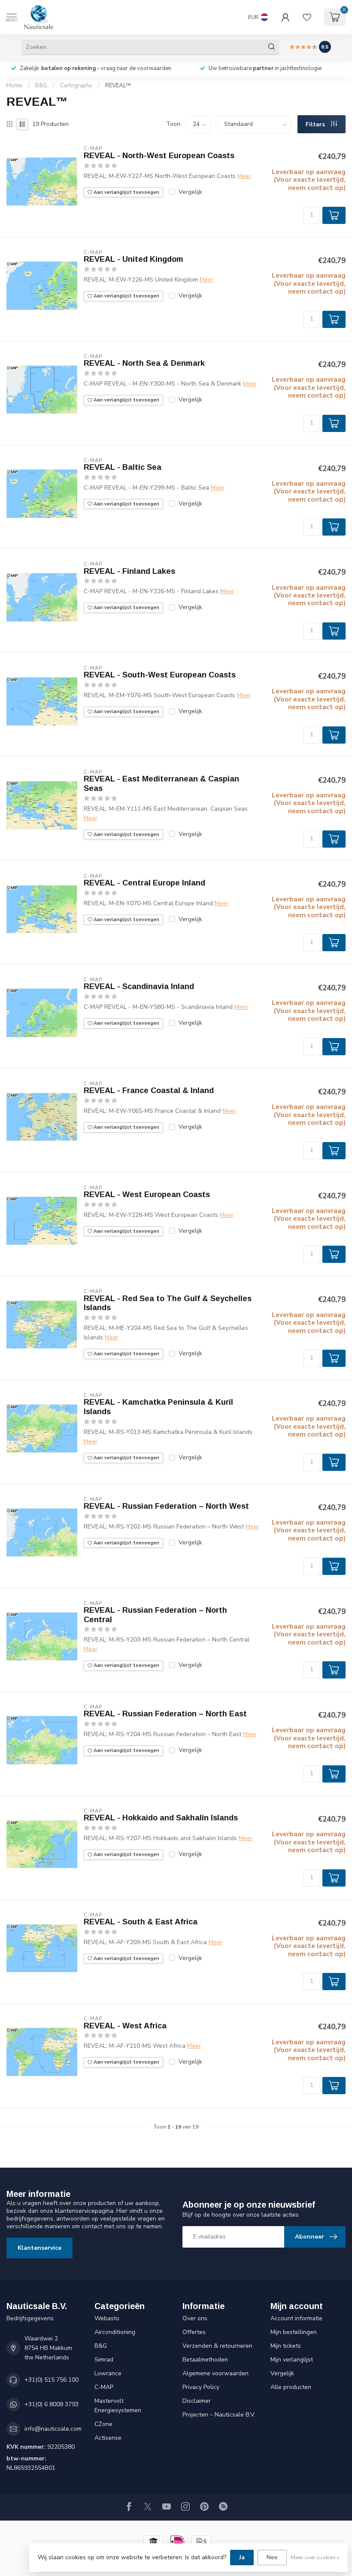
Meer (244, 176)
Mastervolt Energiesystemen (118, 2406)
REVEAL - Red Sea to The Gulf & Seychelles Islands (168, 1303)
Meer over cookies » (315, 2557)
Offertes (194, 2332)
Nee (272, 2557)
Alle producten (291, 2387)
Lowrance (108, 2373)
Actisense (108, 2438)
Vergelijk (190, 192)
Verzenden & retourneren (217, 2346)
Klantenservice (39, 2248)
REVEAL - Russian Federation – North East (165, 1714)
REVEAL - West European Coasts (147, 1195)
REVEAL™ (118, 86)
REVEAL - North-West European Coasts (159, 156)
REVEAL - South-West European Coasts (160, 675)
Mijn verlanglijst (292, 2360)
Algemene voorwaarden (215, 2373)
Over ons (195, 2318)
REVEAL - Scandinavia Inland (139, 986)
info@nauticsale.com (53, 2429)
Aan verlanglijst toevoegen (126, 192)
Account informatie (296, 2318)
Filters (316, 124)
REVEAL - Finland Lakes (129, 571)
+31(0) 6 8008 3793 (52, 2404)
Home (14, 86)
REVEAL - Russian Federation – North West (166, 1506)
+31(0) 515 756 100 (52, 2380)
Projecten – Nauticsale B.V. (219, 2415)
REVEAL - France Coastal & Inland (149, 1090)
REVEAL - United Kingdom (134, 259)
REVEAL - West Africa (125, 2026)
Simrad (104, 2360)
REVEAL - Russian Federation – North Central (155, 1615)
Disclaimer (197, 2401)
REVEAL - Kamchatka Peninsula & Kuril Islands (158, 1407)
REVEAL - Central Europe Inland (144, 883)
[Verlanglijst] (307, 17)
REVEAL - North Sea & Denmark (144, 363)
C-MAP (104, 2387)
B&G (41, 86)
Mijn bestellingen (294, 2332)
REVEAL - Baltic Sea (123, 467)
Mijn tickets (286, 2346)
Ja (242, 2557)
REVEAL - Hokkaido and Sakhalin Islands (161, 1818)
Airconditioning (115, 2332)
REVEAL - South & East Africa (141, 1922)
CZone (103, 2424)
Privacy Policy (201, 2387)
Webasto (107, 2318)
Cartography (76, 86)
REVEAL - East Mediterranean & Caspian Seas (161, 784)
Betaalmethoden (205, 2360)
